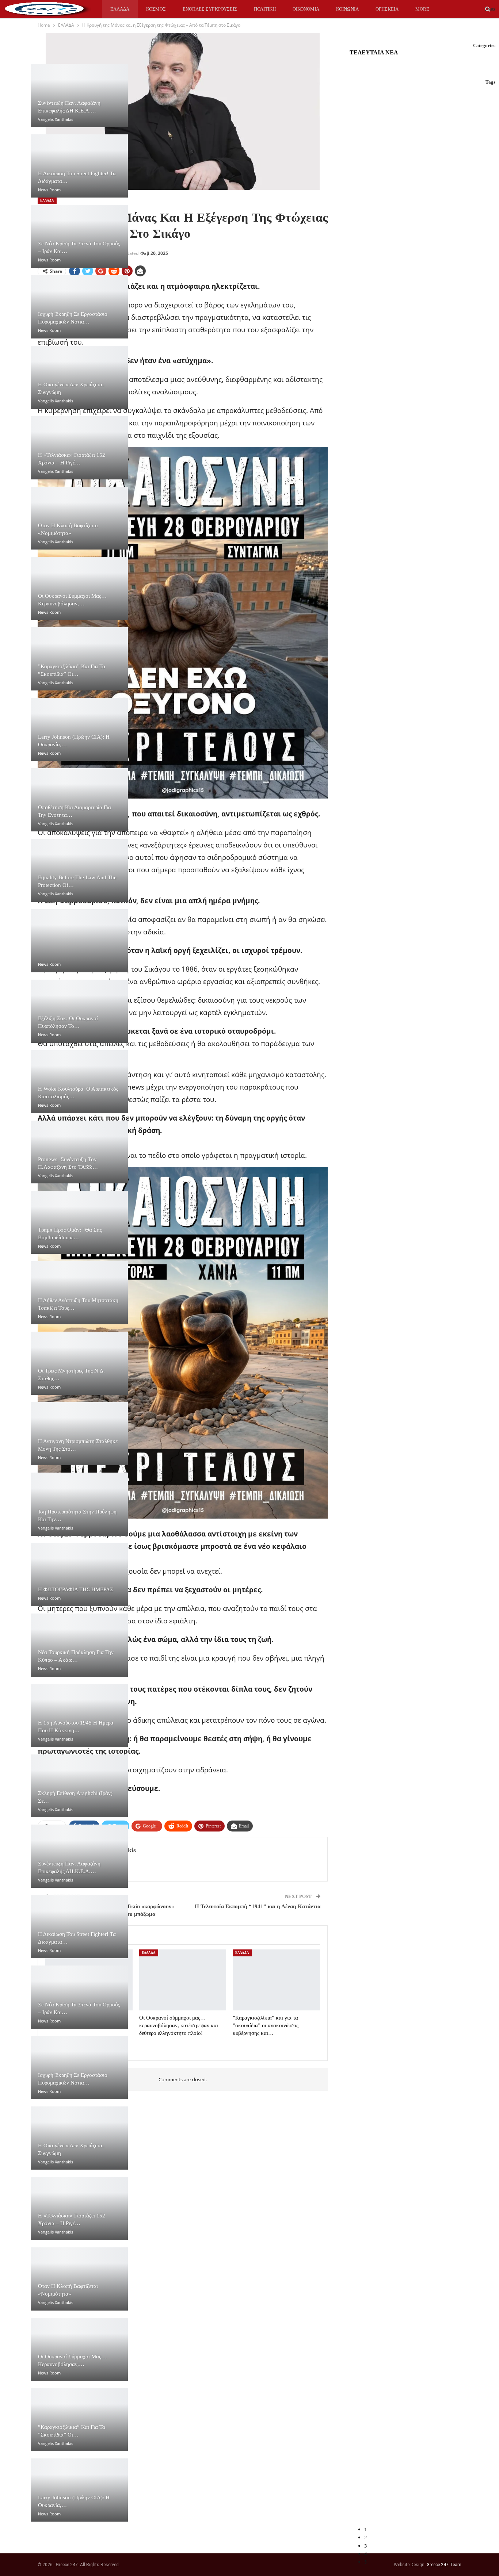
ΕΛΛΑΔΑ (120, 9)
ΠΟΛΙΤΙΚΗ (265, 9)
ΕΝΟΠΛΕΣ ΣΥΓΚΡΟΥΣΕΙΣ (210, 9)
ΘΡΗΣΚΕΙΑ (387, 9)
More (422, 9)
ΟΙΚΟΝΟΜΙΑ (306, 9)
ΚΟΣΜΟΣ (156, 9)
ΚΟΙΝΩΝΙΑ (347, 9)
